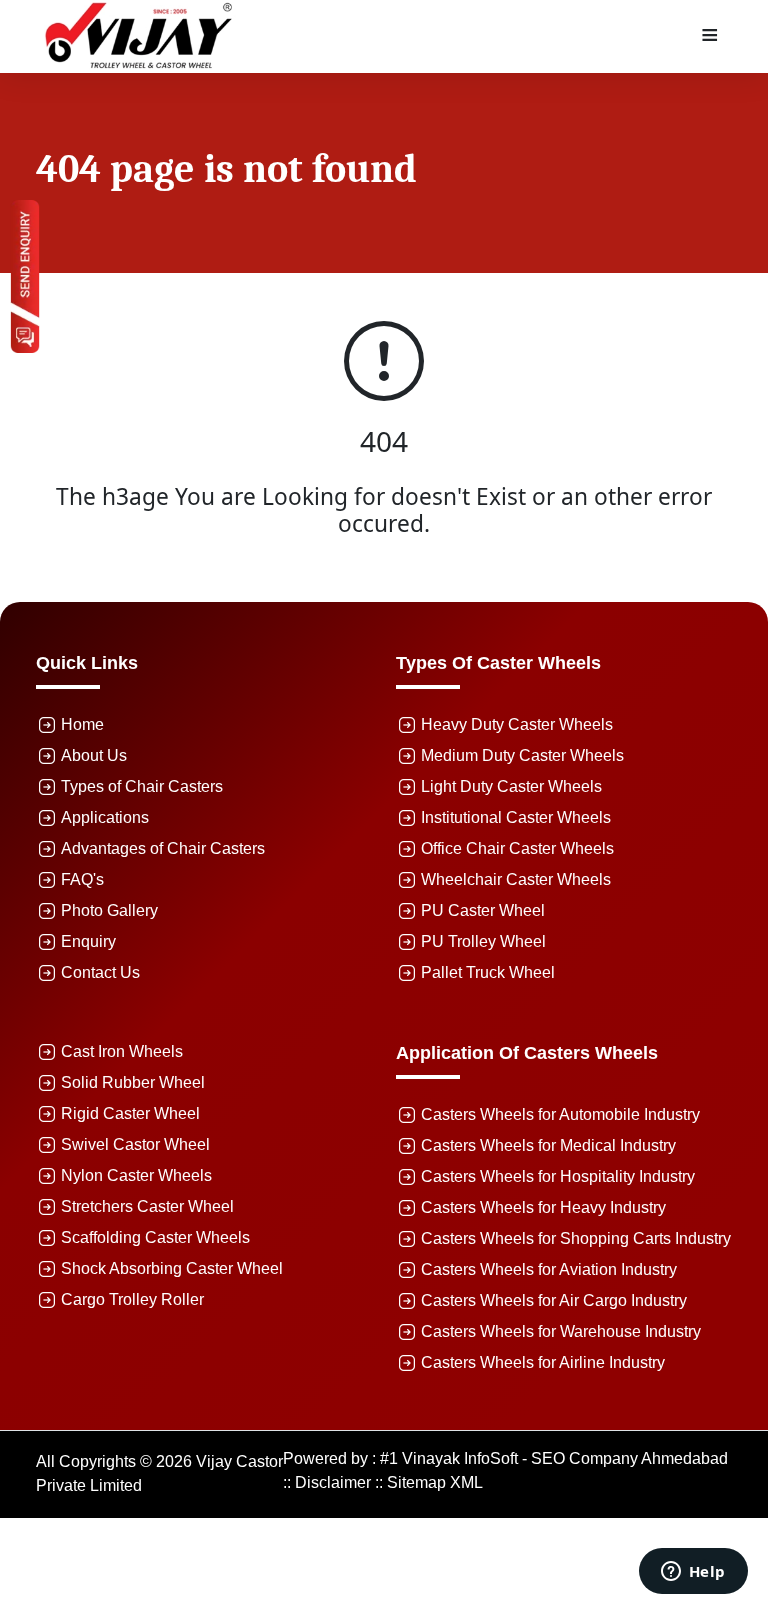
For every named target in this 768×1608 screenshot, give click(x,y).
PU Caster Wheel (483, 910)
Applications (105, 817)
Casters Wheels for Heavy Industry (543, 1207)
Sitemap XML (435, 1482)
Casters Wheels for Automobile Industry (560, 1114)
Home (82, 724)
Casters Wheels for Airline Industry (543, 1362)
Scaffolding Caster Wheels (155, 1237)
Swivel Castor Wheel (135, 1144)
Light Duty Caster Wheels (511, 786)
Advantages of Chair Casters (163, 848)
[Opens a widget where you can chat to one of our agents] (693, 1573)
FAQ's (82, 879)
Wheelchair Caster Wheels (516, 879)
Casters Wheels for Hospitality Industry (558, 1176)
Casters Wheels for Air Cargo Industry (554, 1300)
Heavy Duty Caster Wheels (517, 724)
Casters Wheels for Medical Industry (548, 1145)
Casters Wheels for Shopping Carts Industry (576, 1238)
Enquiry (88, 941)
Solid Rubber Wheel (133, 1082)
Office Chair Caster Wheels (517, 848)
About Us (94, 755)
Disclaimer (333, 1482)
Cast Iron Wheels (122, 1051)
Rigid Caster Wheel (130, 1113)
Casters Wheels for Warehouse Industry (561, 1331)
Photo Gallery (109, 910)
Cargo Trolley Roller (132, 1299)
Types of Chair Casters (142, 786)
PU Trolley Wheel (483, 941)
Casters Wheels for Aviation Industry (549, 1269)
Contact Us (100, 972)
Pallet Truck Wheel (488, 972)
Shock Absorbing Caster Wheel (172, 1268)
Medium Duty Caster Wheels (522, 755)
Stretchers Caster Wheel (147, 1206)
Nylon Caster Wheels (136, 1175)
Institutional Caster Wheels (516, 817)
